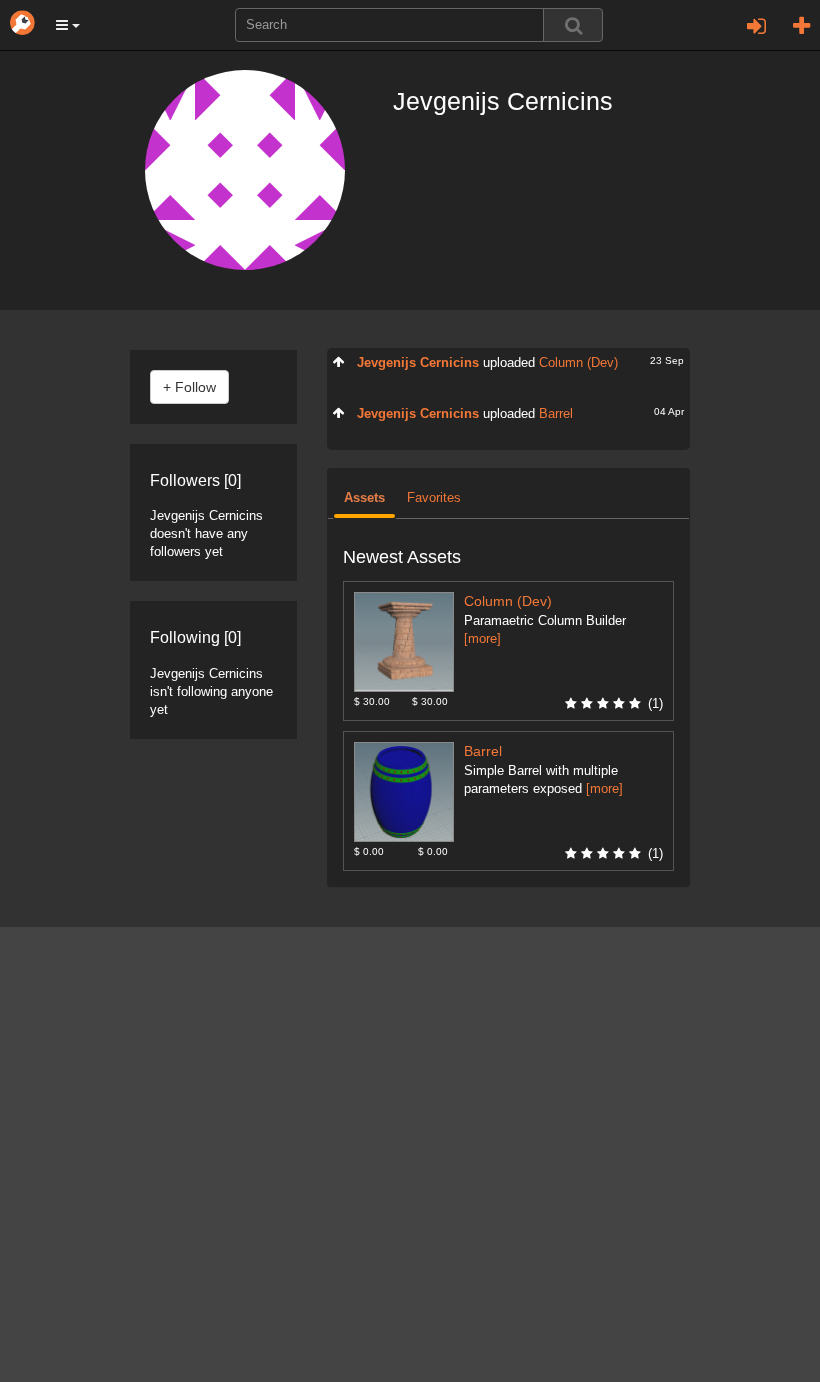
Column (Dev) (578, 363)
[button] (68, 25)
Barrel (556, 414)
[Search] (573, 25)
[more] (482, 639)
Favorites (434, 498)
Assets (364, 498)
